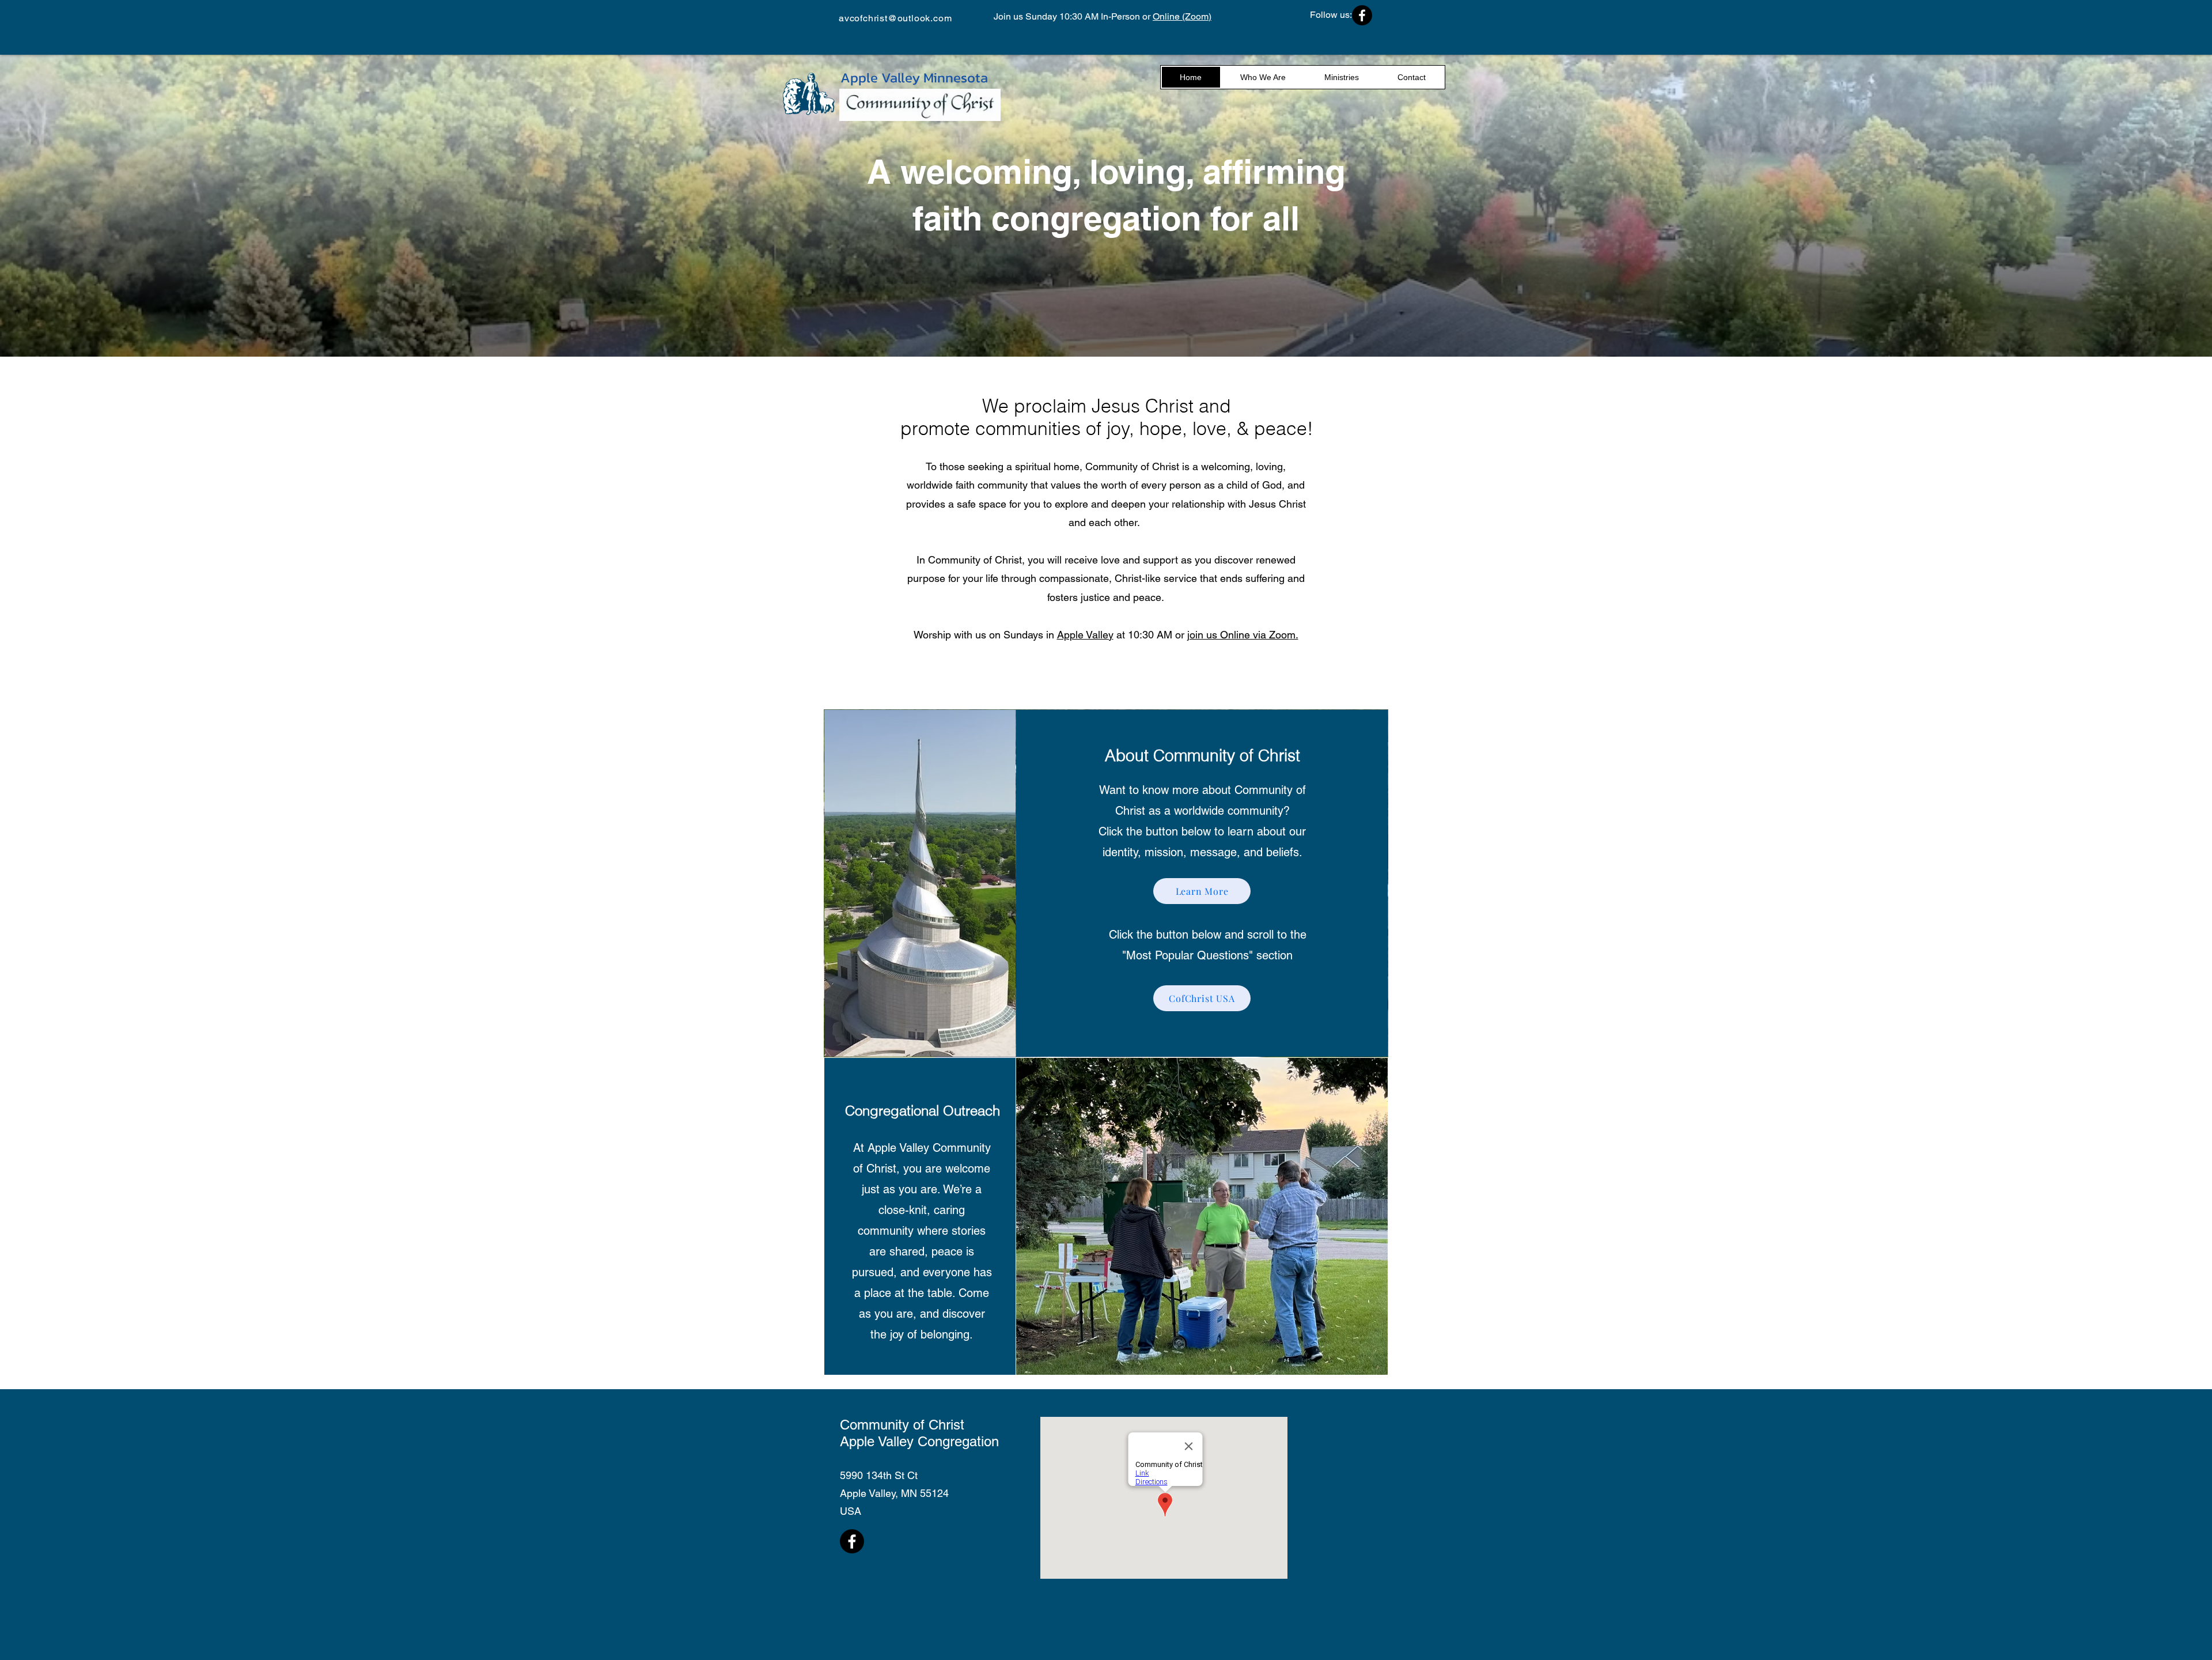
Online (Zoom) (1182, 16)
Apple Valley (1085, 635)
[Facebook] (1362, 15)
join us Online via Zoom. (1243, 635)
